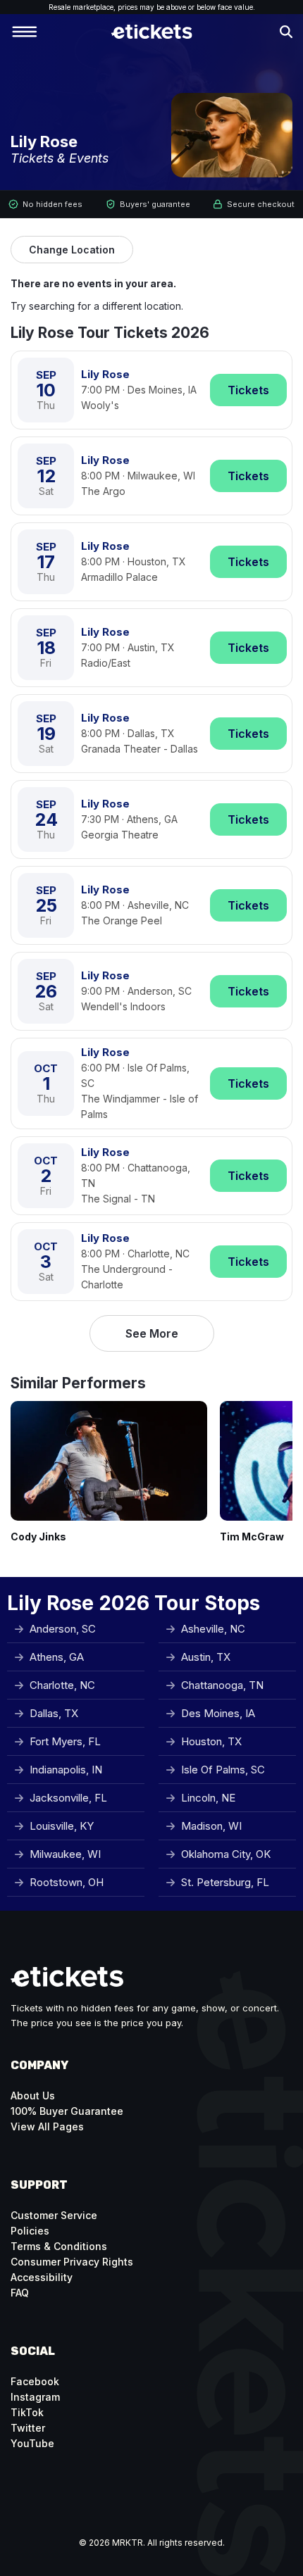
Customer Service (54, 2215)
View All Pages (47, 2126)
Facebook (35, 2381)
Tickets (248, 390)
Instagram (35, 2397)
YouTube (32, 2443)
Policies (30, 2231)
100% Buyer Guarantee (67, 2111)
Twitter (28, 2428)
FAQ (20, 2293)
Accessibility (42, 2277)
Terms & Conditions (59, 2246)
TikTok (27, 2412)
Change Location (72, 250)
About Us (33, 2096)
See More (152, 1333)
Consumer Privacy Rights (72, 2262)
